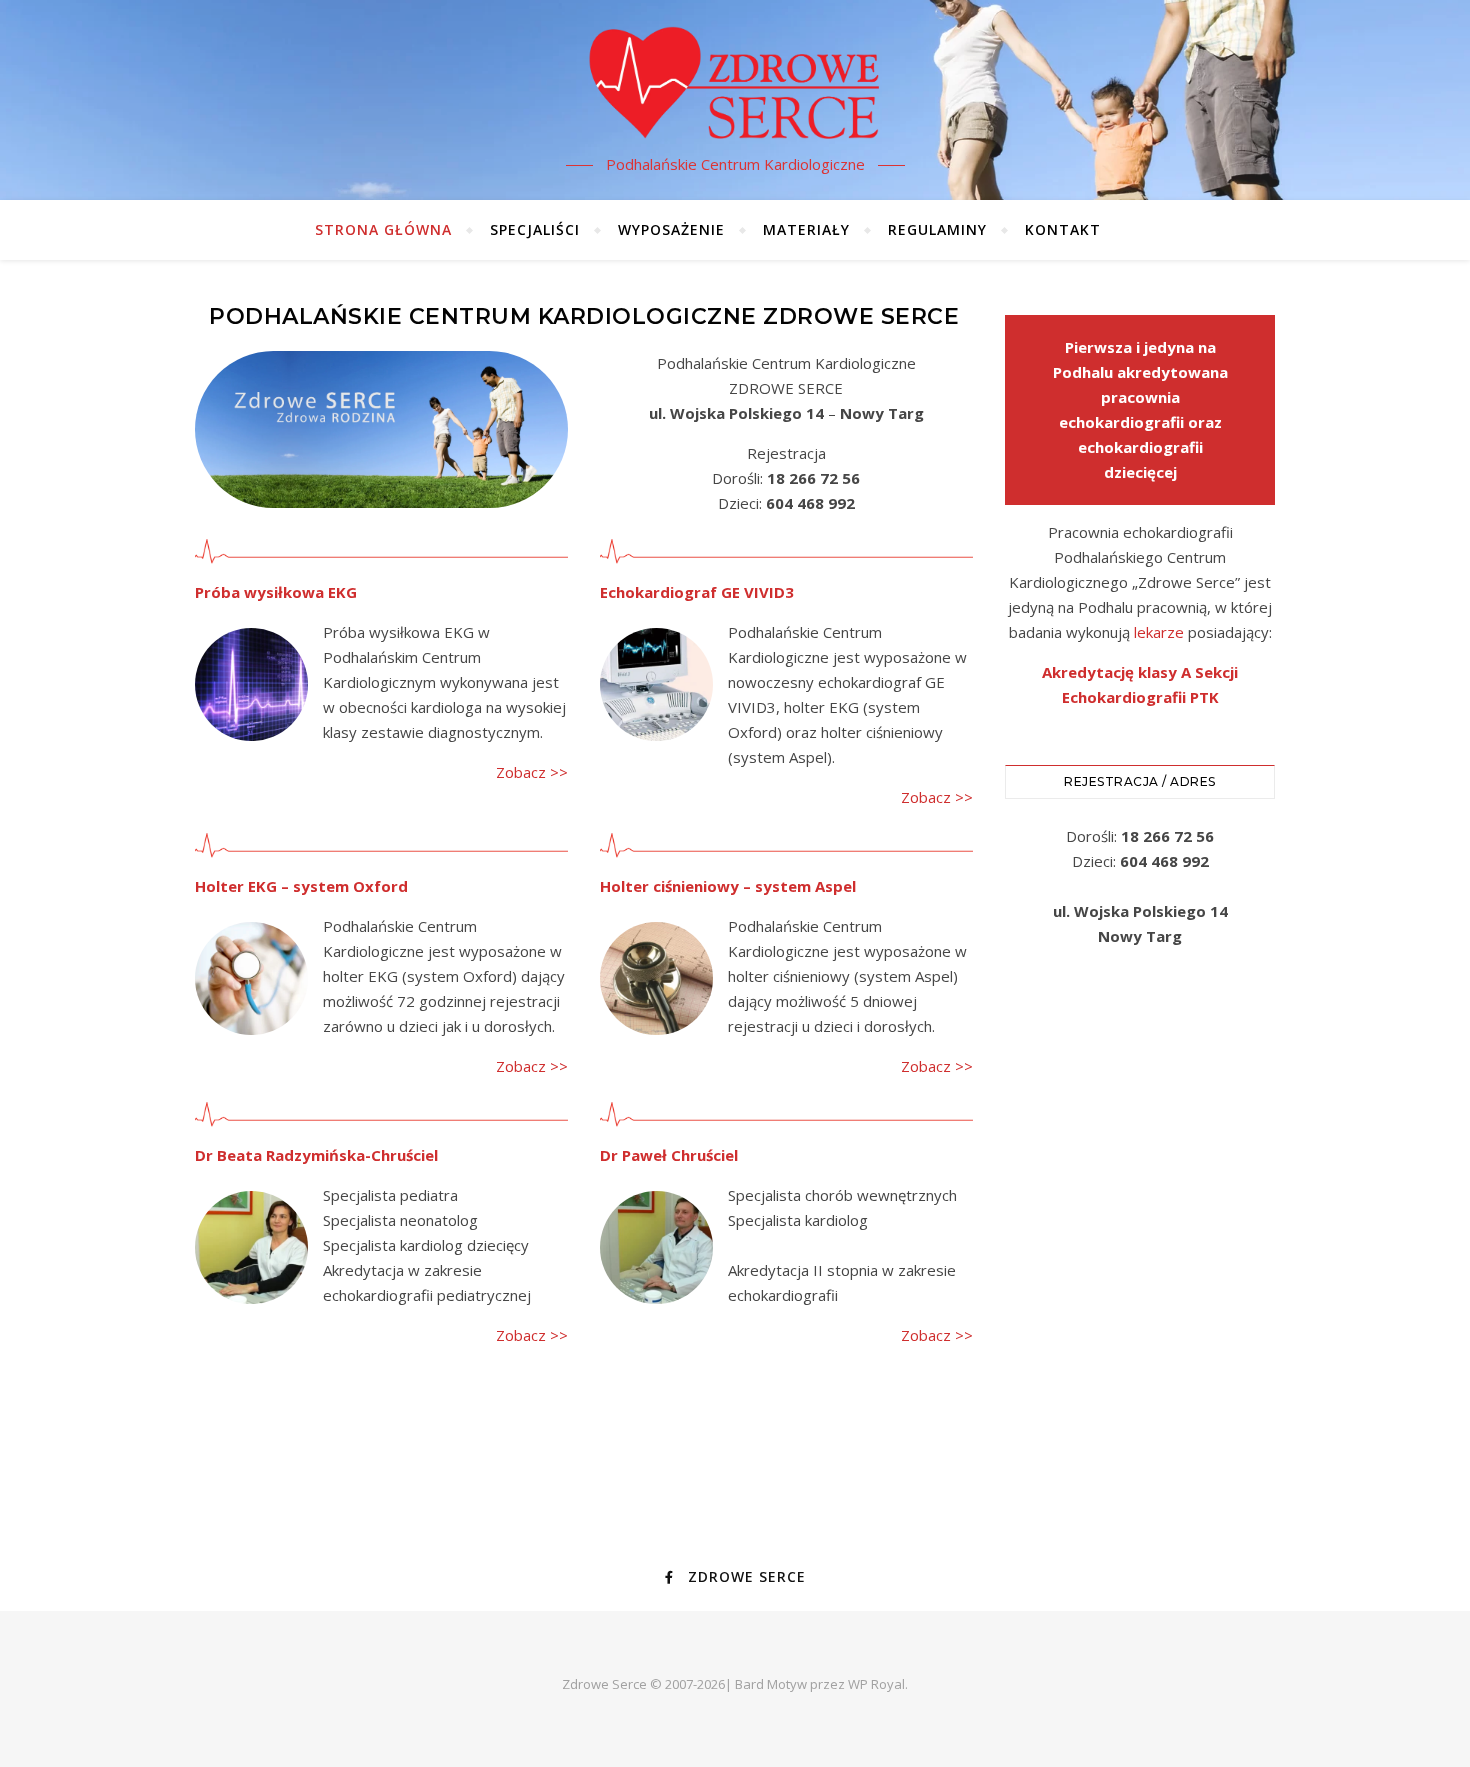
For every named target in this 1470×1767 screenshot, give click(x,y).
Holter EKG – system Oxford (301, 886)
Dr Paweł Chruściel (669, 1155)
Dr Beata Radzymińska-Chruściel (316, 1155)
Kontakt (1063, 229)
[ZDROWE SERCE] (735, 82)
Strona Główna (383, 229)
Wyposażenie (671, 229)
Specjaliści (535, 229)
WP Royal (876, 1684)
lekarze (1159, 632)
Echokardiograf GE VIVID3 (697, 592)
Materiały (806, 229)
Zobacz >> (532, 772)
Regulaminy (937, 229)
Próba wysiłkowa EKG (276, 592)
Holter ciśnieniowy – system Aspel (728, 886)
